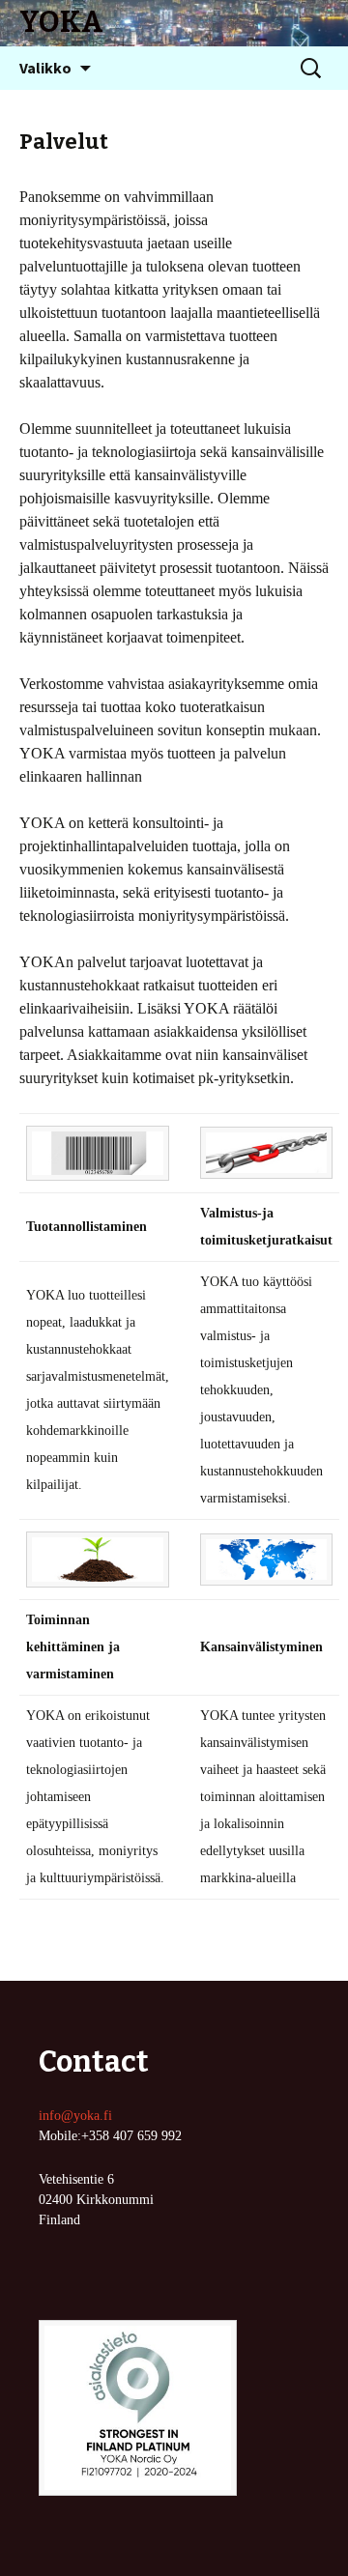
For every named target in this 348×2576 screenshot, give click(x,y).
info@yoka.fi (75, 2116)
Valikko (45, 68)
